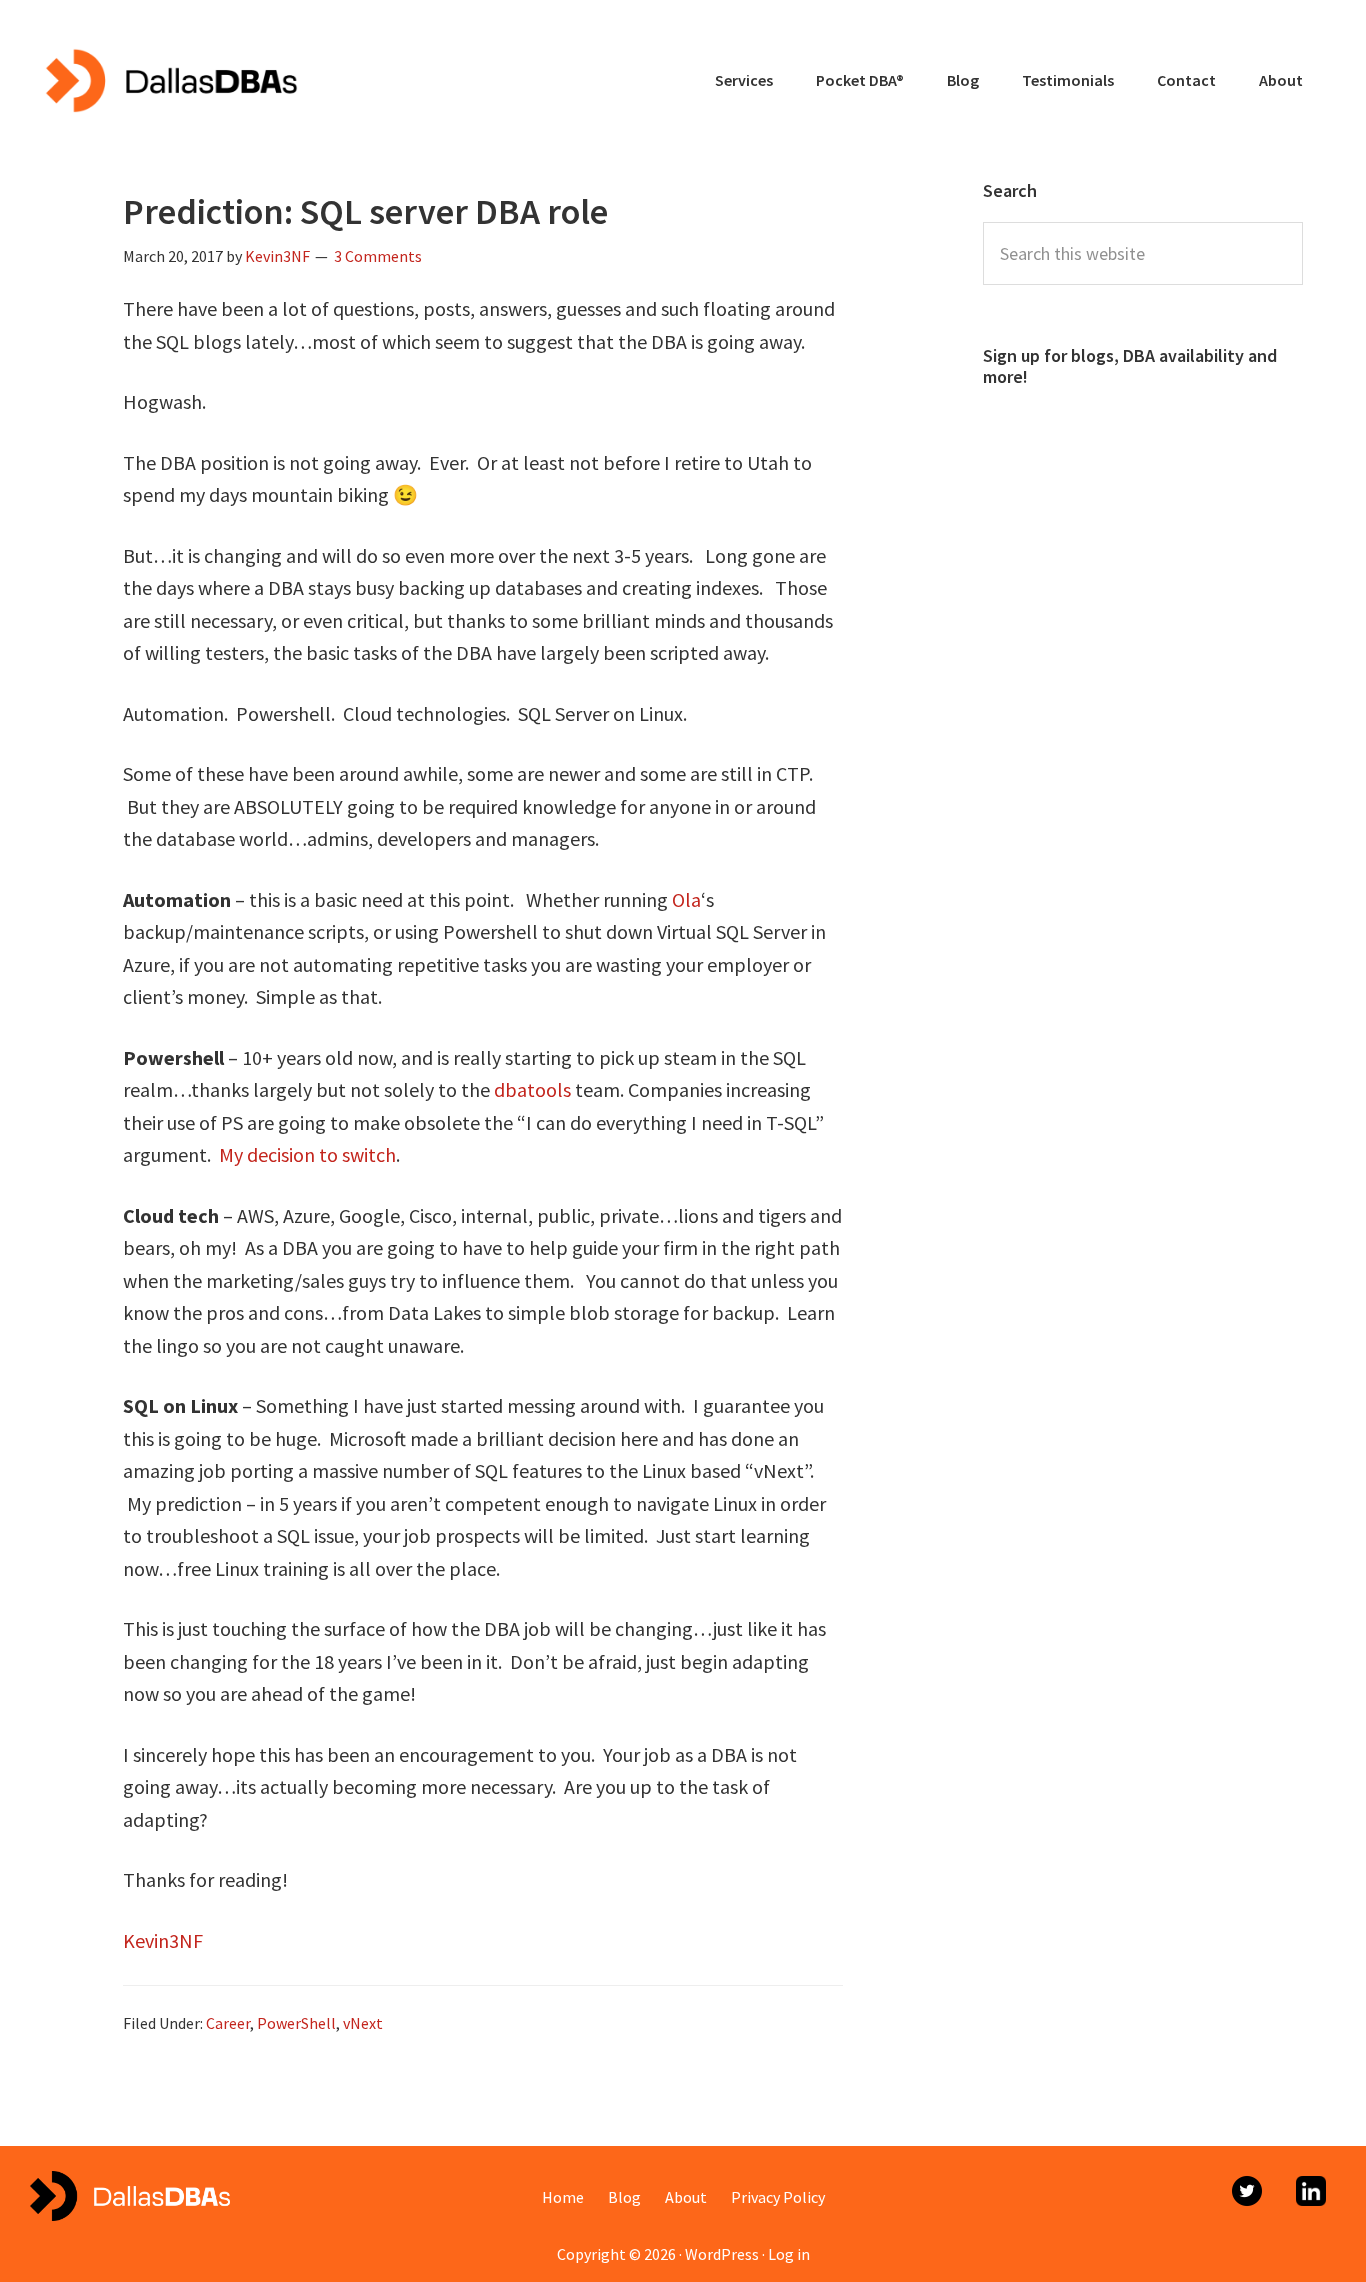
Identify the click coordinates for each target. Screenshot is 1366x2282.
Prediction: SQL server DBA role (365, 211)
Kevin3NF (163, 1940)
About (686, 2197)
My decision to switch (307, 1154)
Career (228, 2023)
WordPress (722, 2254)
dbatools (532, 1089)
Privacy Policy (778, 2197)
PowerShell (296, 2023)
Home (563, 2197)
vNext (363, 2023)
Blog (624, 2197)
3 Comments (378, 256)
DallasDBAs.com (170, 80)
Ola (686, 899)
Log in (789, 2254)
